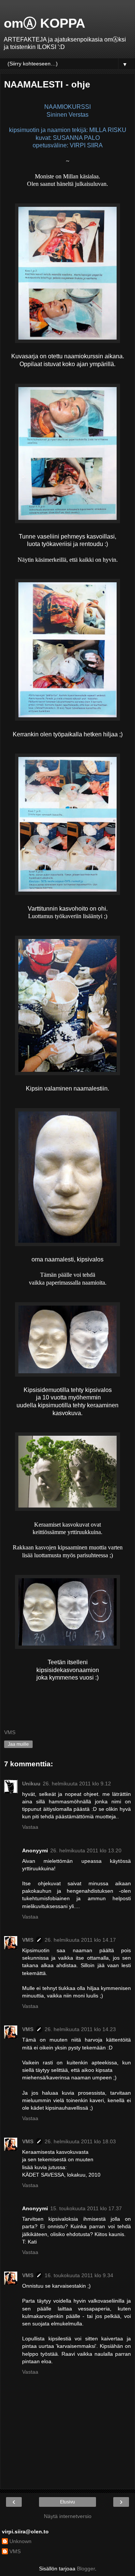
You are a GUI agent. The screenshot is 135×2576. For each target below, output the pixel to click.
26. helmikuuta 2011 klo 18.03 (80, 2141)
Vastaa (30, 1827)
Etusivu (67, 2502)
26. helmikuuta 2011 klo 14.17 (80, 1940)
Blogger (86, 2569)
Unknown (20, 2541)
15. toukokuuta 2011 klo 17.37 (86, 2208)
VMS (28, 1940)
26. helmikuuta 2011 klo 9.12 (77, 1784)
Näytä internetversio (68, 2516)
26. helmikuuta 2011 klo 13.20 (86, 1850)
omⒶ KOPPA (44, 23)
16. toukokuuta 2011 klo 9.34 (79, 2275)
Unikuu (31, 1784)
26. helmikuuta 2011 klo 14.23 (80, 2029)
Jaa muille (18, 1744)
